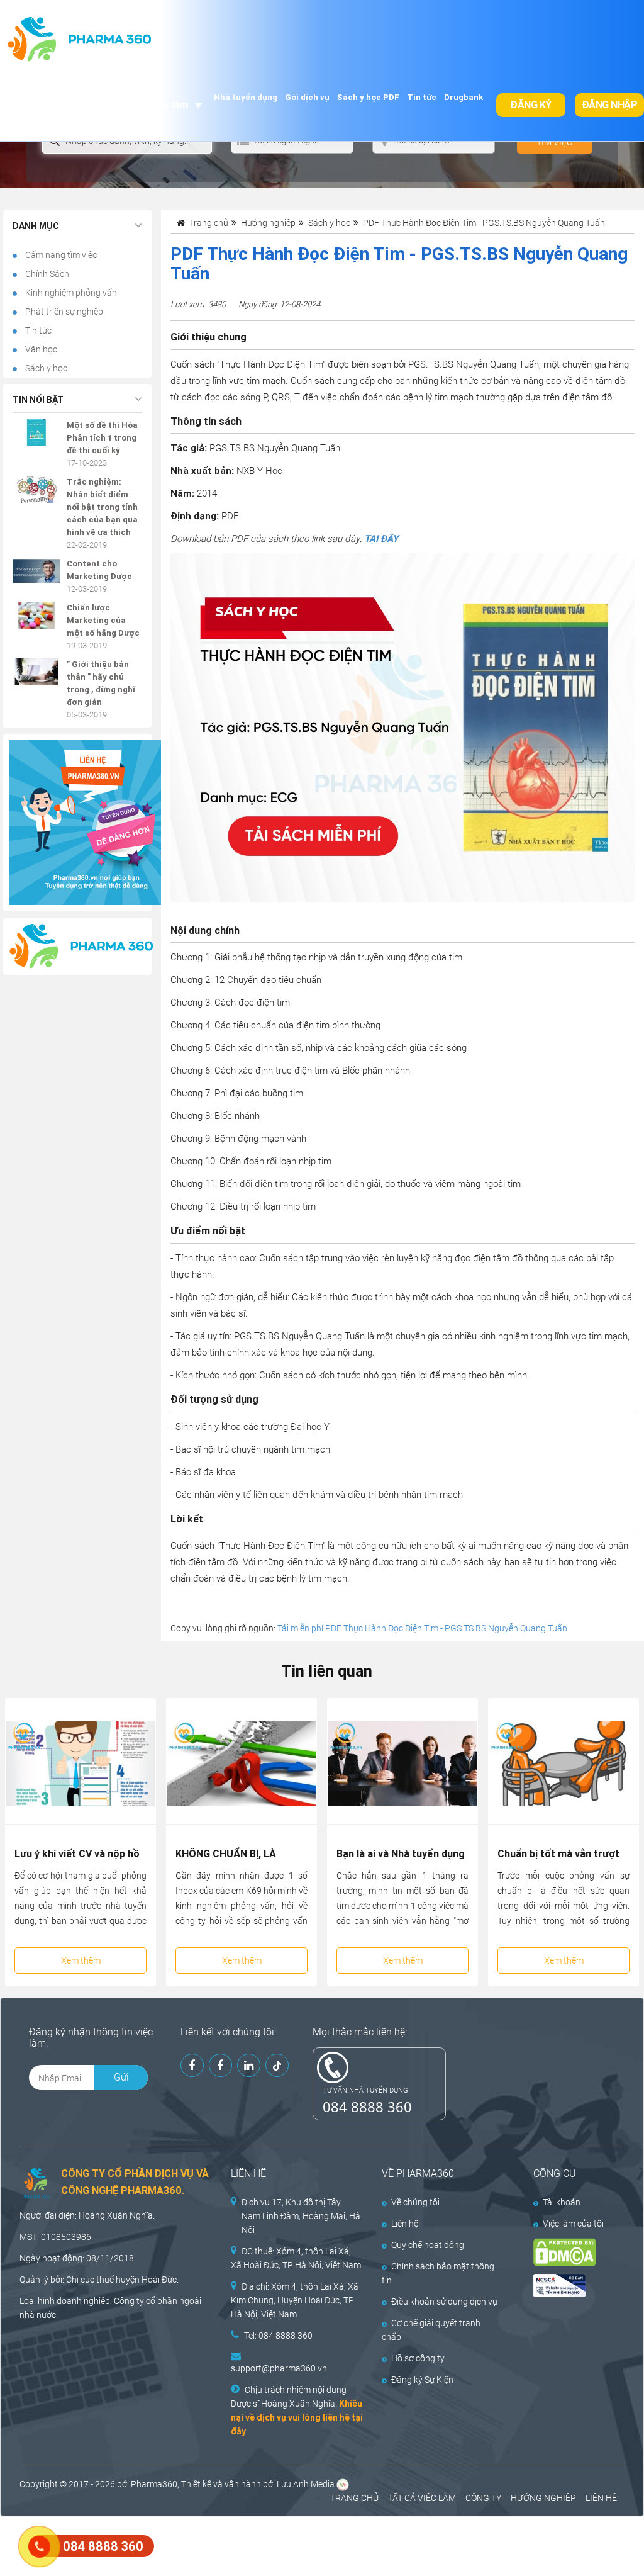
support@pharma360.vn (279, 2368)
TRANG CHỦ (354, 2498)
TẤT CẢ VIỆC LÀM (422, 2498)
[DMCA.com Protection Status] (570, 2252)
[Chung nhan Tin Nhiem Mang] (570, 2286)
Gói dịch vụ (307, 97)
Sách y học (45, 368)
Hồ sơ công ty (418, 2358)
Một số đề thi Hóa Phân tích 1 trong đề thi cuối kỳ (102, 438)
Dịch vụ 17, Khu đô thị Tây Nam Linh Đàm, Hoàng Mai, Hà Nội (301, 2216)
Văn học (40, 349)
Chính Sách (46, 274)
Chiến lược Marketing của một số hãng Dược (103, 620)
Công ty (129, 2301)
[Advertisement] (229, 2545)
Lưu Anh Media (306, 2484)
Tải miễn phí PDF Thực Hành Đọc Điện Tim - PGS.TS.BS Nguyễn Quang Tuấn (422, 1628)
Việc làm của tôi (573, 2224)
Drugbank (464, 97)
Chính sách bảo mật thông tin (438, 2273)
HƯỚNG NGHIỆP (543, 2498)
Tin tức (422, 97)
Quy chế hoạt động (428, 2245)
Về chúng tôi (415, 2202)
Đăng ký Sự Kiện (422, 2380)
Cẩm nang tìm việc (60, 255)
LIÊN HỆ (601, 2498)
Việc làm (167, 104)
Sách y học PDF (368, 97)
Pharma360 (154, 2484)
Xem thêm (81, 1960)
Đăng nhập (610, 105)
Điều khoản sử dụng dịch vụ (444, 2302)
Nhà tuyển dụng (246, 97)
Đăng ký (531, 105)
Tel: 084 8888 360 (278, 2336)
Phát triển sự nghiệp (63, 312)
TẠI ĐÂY (381, 539)
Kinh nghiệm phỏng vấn (70, 293)
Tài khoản (562, 2202)
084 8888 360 (367, 2106)
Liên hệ (405, 2224)
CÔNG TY (483, 2498)
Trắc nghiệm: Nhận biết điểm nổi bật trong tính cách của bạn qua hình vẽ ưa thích (102, 507)
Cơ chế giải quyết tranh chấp (431, 2330)
